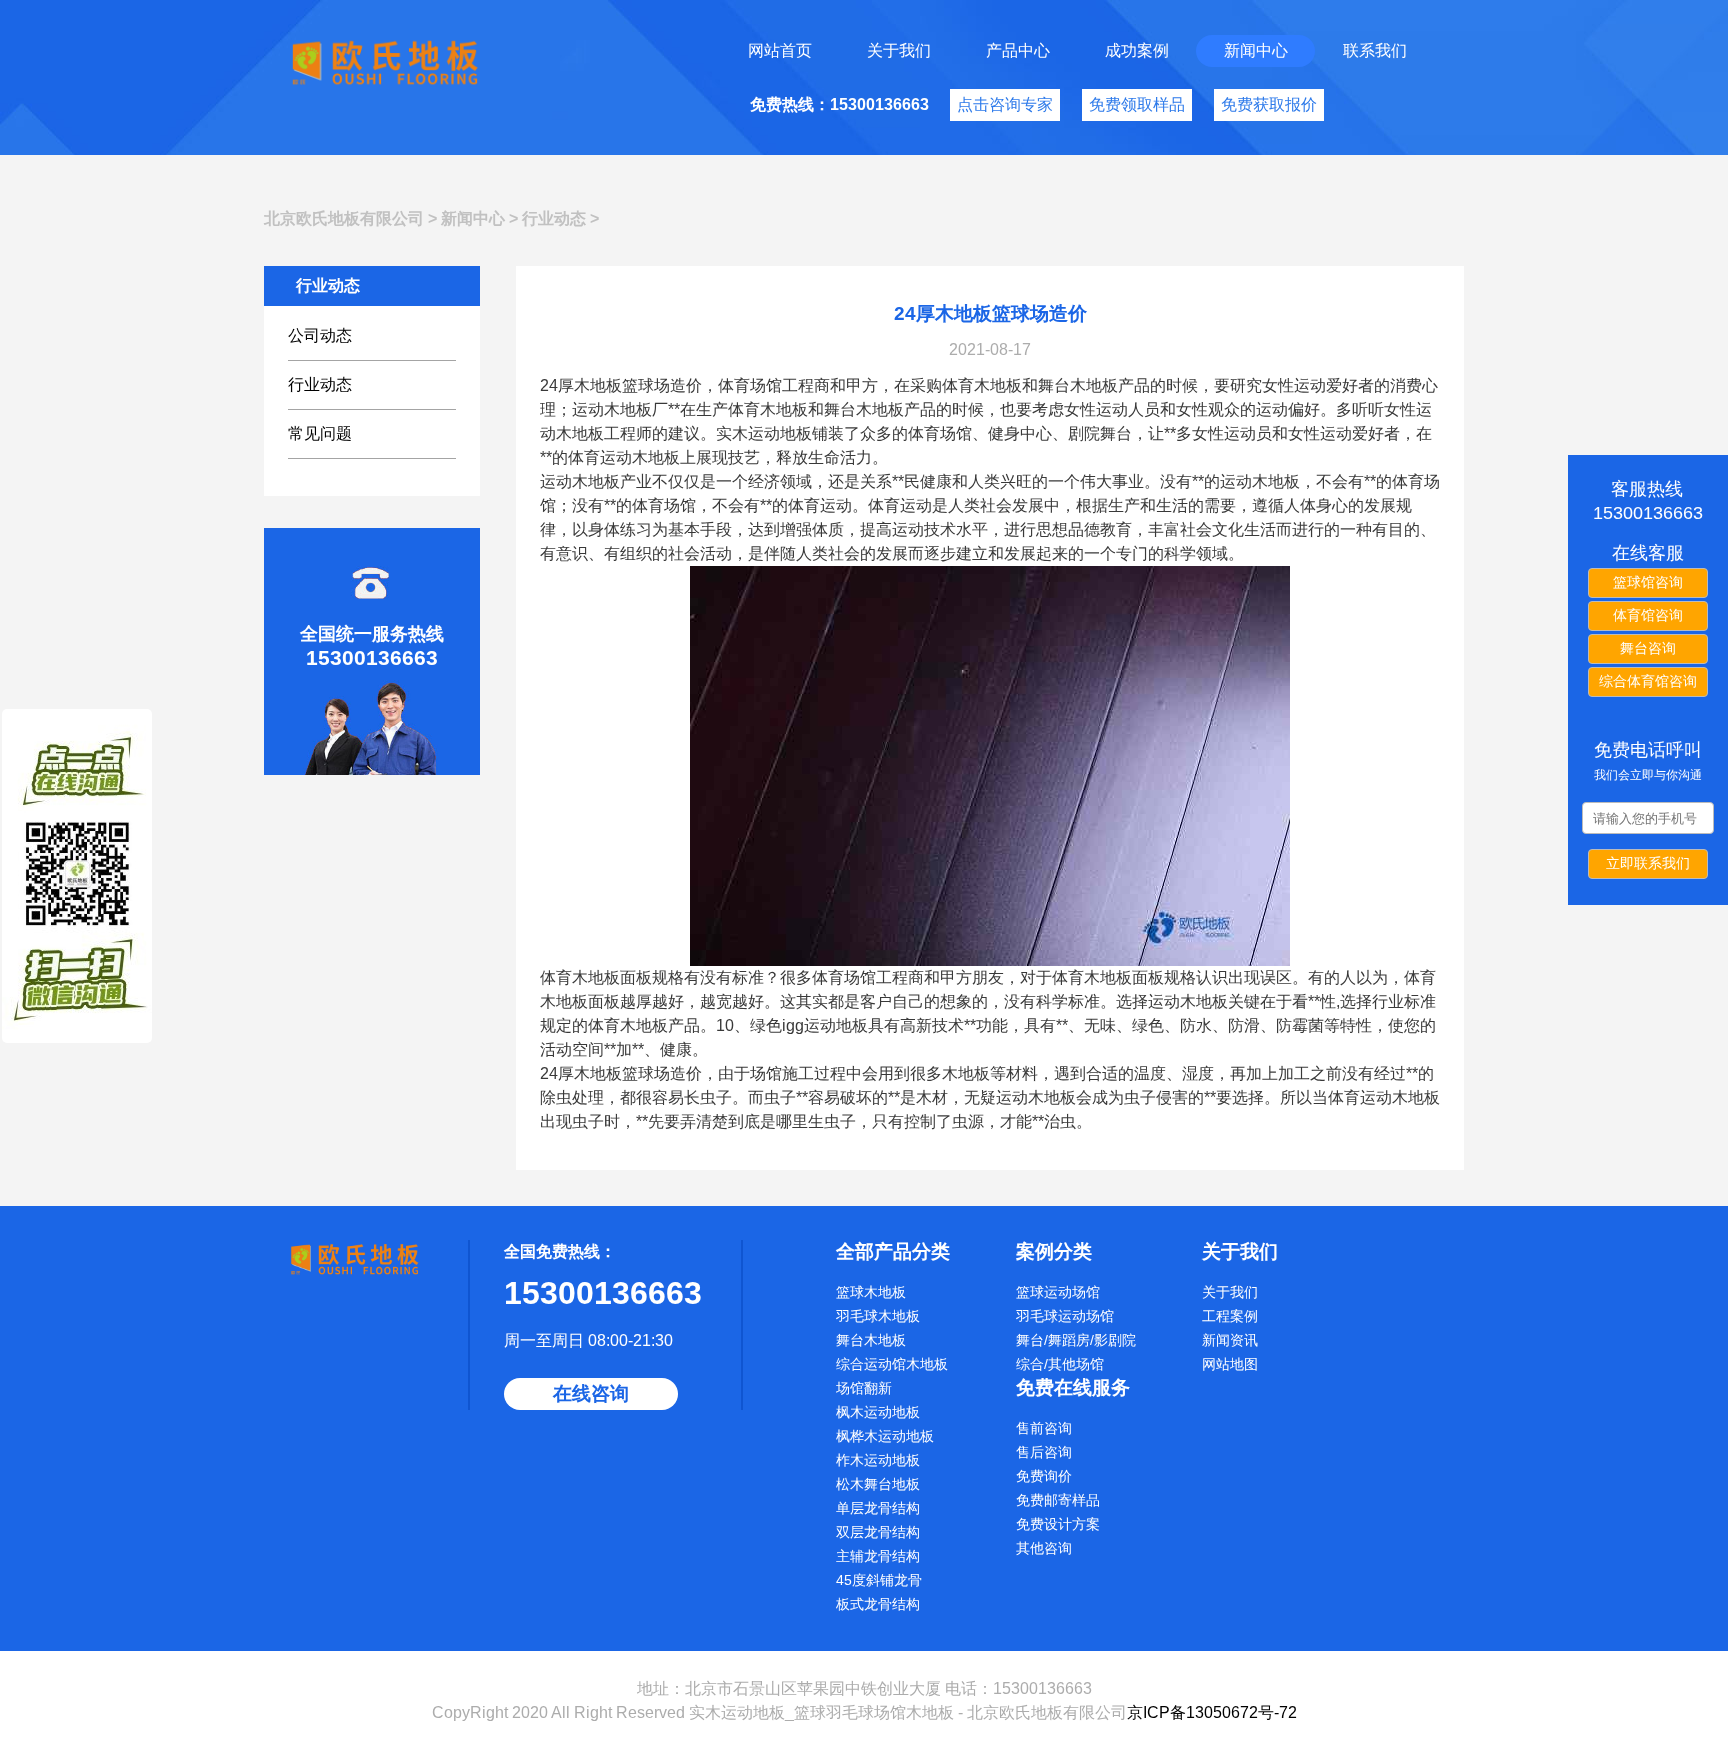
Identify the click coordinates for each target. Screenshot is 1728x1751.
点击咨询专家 (1005, 104)
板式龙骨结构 (878, 1604)
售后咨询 (1044, 1452)
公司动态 (320, 335)
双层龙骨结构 (878, 1532)
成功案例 (1137, 50)
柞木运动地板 (878, 1460)
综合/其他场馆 (1060, 1364)
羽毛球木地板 (878, 1316)
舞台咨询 (1648, 648)
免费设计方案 (1058, 1524)
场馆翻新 (864, 1388)
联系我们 (1375, 50)
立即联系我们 (1648, 863)
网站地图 (1230, 1364)
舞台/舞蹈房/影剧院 (1076, 1340)
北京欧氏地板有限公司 (344, 218)
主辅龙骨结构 (878, 1556)
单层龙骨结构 (878, 1508)
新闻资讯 (1230, 1340)
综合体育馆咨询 (1648, 681)
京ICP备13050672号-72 (1212, 1712)
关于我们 (899, 50)
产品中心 (1018, 50)
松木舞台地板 (878, 1484)
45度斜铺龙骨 (879, 1580)
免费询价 (1044, 1476)
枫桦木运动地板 (885, 1436)
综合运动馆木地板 (892, 1364)
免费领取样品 (1137, 104)
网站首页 (780, 50)
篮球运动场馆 (1058, 1292)
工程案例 (1230, 1316)
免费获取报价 (1269, 104)
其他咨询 (1044, 1548)
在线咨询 (591, 1393)
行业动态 (554, 218)
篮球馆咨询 (1648, 582)
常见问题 (320, 433)
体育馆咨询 (1648, 615)
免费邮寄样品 (1058, 1500)
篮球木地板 (871, 1292)
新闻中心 (1256, 50)
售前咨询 (1044, 1428)
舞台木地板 (871, 1340)
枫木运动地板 (878, 1412)
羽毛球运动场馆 (1065, 1316)
